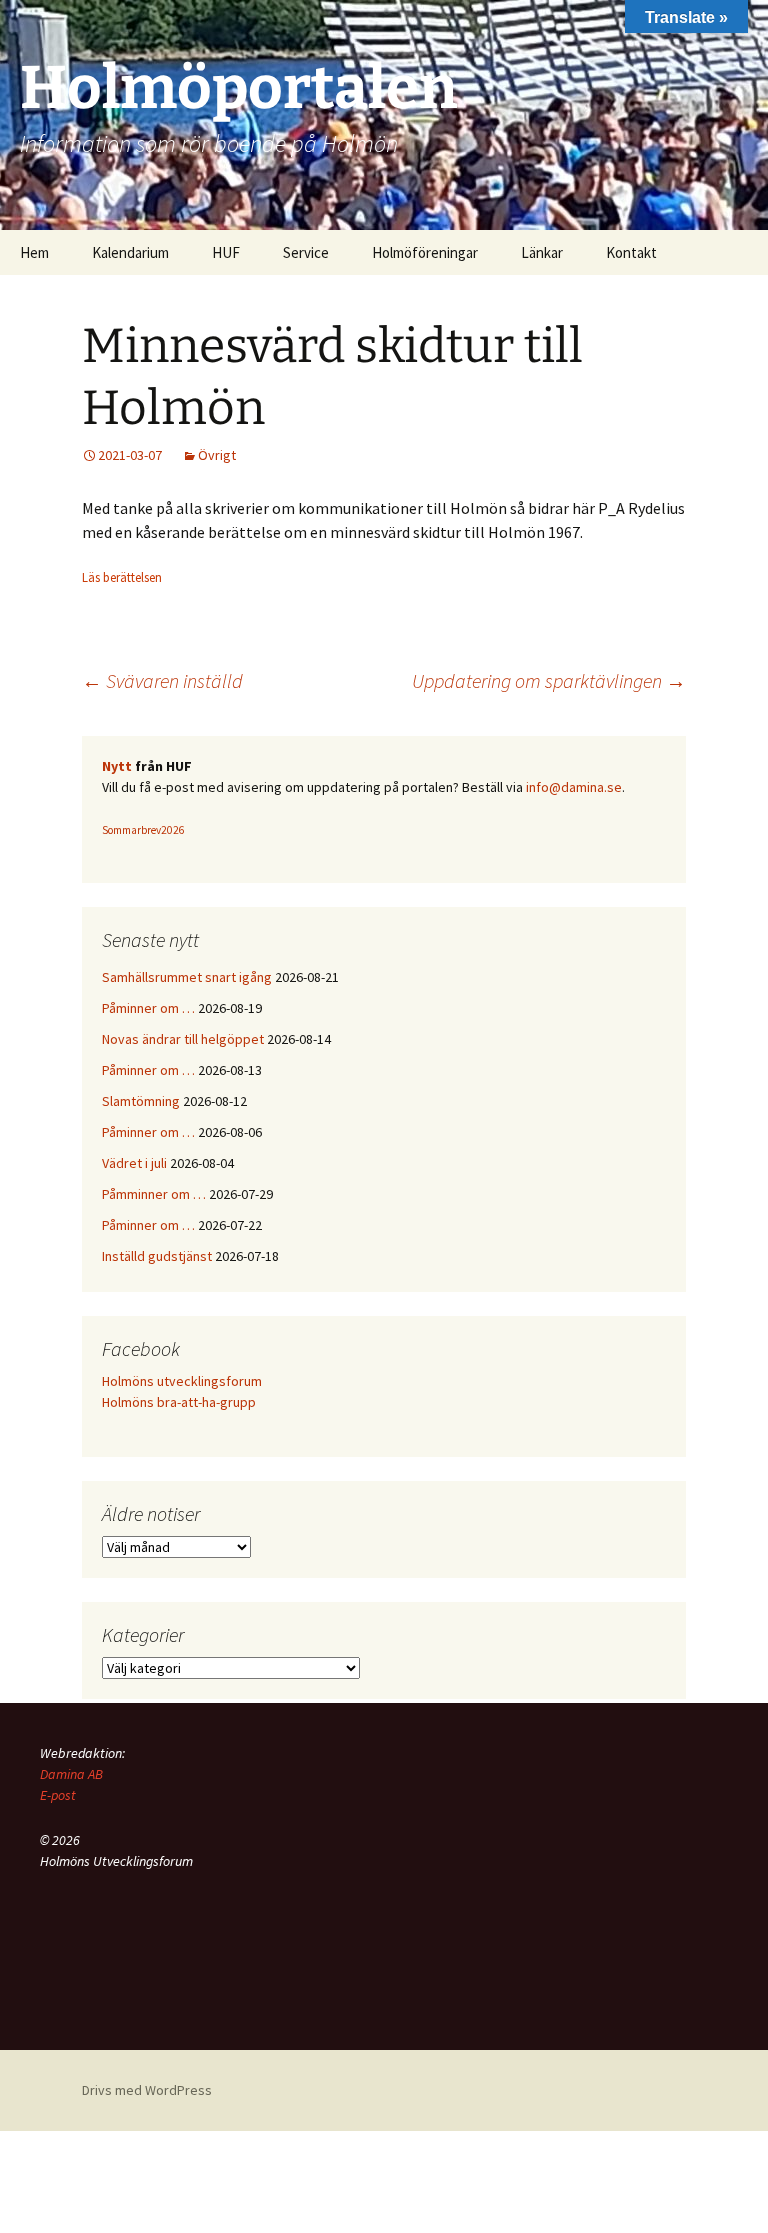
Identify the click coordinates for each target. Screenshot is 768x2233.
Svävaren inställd (162, 680)
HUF (226, 252)
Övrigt (217, 455)
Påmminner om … (154, 1194)
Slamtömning (141, 1101)
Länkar (542, 252)
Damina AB (71, 1774)
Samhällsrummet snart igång (187, 977)
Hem (34, 252)
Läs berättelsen (122, 577)
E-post (58, 1795)
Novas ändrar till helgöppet (183, 1039)
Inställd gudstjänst (157, 1256)
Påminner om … (148, 1008)
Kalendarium (130, 252)
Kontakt (631, 252)
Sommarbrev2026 (143, 830)
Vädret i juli (134, 1163)
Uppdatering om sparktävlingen (549, 680)
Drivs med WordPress (147, 2090)
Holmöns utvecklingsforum (182, 1381)
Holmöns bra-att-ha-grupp (179, 1402)
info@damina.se (574, 787)
